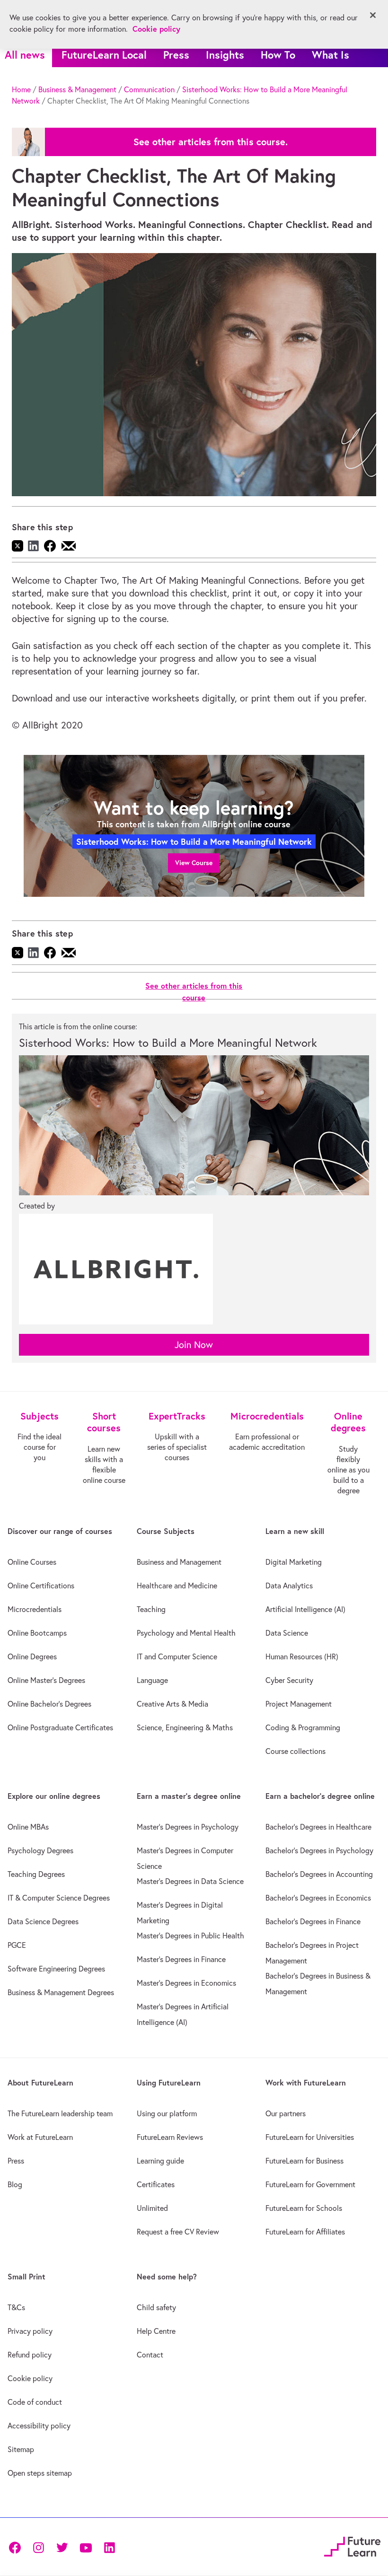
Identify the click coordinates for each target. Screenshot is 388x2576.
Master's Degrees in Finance (181, 1959)
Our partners (286, 2113)
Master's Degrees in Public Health (190, 1936)
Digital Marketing (294, 1562)
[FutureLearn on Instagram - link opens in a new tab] (38, 2547)
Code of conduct (35, 2402)
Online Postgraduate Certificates (60, 1727)
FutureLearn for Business (304, 2161)
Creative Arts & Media (172, 1704)
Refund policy (30, 2355)
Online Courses (32, 1562)
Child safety (156, 2307)
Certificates (156, 2184)
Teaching (151, 1609)
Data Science (287, 1633)
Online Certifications (41, 1586)
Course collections (295, 1751)
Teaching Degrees (36, 1874)
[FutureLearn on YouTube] (86, 2547)
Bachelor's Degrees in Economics (318, 1898)
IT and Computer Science (177, 1656)
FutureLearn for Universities (310, 2137)
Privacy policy (30, 2331)
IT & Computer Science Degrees (59, 1898)
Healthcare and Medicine (177, 1586)
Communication (149, 89)
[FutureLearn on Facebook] (17, 2547)
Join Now (194, 1345)
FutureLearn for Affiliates (305, 2232)
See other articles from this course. (211, 142)
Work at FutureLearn (40, 2137)
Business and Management (179, 1562)
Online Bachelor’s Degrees (49, 1704)
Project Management (299, 1704)
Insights (225, 55)
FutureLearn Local (104, 55)
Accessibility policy (39, 2426)
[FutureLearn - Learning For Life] (352, 2545)
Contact (150, 2355)
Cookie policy (30, 2378)
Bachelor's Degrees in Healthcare (318, 1827)
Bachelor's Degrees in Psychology (319, 1850)
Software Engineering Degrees (56, 1969)
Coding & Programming (303, 1727)
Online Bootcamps (37, 1633)
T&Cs (16, 2307)
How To (278, 55)
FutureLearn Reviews (170, 2137)
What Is (331, 55)
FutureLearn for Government (310, 2184)
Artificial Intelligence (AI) (305, 1609)
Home (21, 89)
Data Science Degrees (43, 1921)
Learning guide (160, 2161)
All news (25, 55)
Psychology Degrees (40, 1850)
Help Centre (156, 2331)
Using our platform (167, 2113)
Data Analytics (289, 1586)
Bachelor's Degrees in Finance (313, 1921)
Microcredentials (35, 1609)
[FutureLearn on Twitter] (62, 2547)
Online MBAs (28, 1827)
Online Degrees (32, 1656)
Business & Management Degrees (61, 1992)
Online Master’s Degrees (46, 1680)
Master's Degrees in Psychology (188, 1827)
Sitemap (21, 2449)
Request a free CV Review (178, 2232)
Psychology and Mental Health (186, 1633)
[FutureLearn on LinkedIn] (109, 2547)
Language (152, 1680)
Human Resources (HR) (302, 1656)
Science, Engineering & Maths (185, 1727)
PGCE (17, 1945)
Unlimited (152, 2208)
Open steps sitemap (40, 2473)
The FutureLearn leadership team (60, 2113)
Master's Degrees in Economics (186, 1983)
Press (176, 55)
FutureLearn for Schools (304, 2208)
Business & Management (77, 89)
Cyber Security (289, 1680)
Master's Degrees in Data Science (190, 1881)
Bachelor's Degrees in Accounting (319, 1874)
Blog (15, 2184)
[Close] (373, 15)
